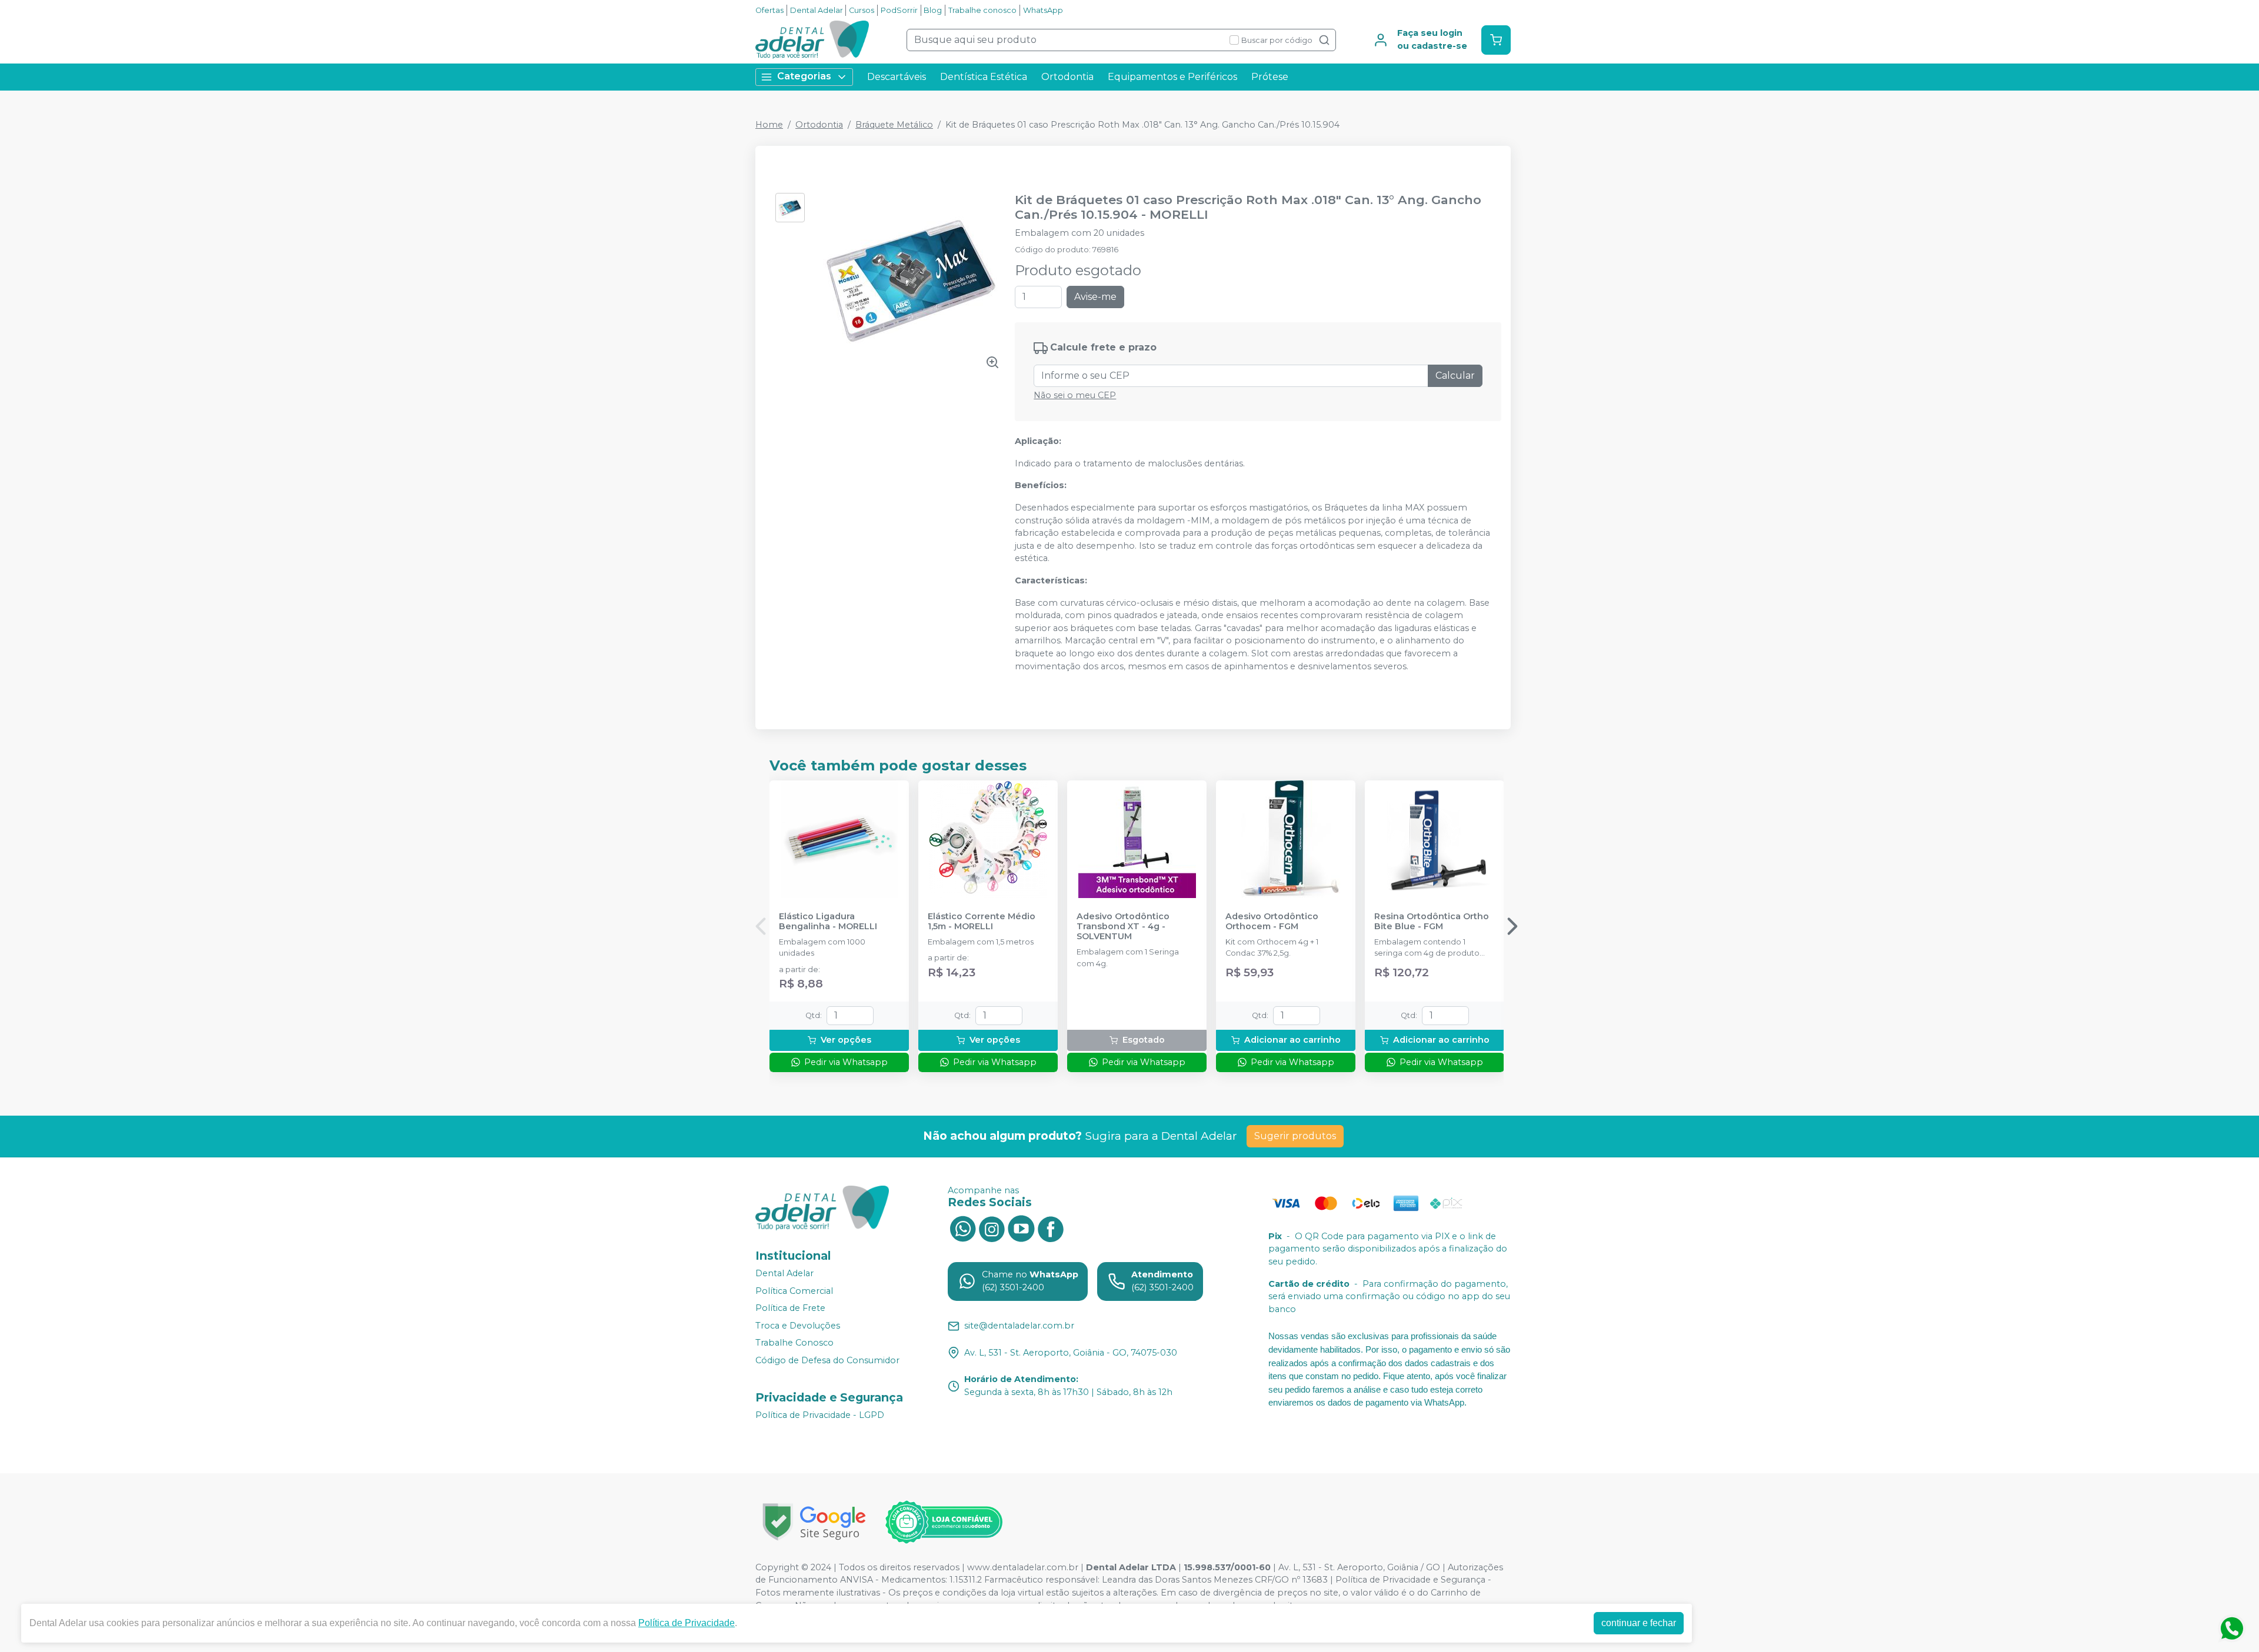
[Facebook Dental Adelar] (1051, 1228)
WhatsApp (1043, 10)
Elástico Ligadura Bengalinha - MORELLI (828, 922)
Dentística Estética (984, 77)
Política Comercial (794, 1291)
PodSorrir (899, 10)
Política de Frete (790, 1308)
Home (769, 125)
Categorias (804, 76)
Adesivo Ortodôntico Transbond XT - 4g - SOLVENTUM (1123, 927)
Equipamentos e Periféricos (1172, 77)
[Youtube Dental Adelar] (1021, 1228)
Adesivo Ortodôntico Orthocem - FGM (1272, 922)
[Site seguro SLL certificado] (814, 1522)
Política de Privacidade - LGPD (820, 1415)
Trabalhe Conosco (794, 1343)
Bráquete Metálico (894, 125)
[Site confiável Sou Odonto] (944, 1522)
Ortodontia (1067, 77)
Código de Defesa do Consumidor (827, 1360)
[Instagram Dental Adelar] (992, 1228)
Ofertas (769, 10)
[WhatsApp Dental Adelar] (962, 1228)
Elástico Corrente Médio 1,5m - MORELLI (982, 922)
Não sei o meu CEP (1075, 395)
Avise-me (1095, 297)
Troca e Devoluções (798, 1326)
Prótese (1270, 77)
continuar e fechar (1639, 1623)
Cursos (862, 10)
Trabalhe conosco (982, 10)
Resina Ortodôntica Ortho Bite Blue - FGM (1432, 922)
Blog (933, 10)
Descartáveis (897, 77)
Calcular (1455, 376)
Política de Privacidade (687, 1623)
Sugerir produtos (1295, 1136)
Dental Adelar (817, 10)
